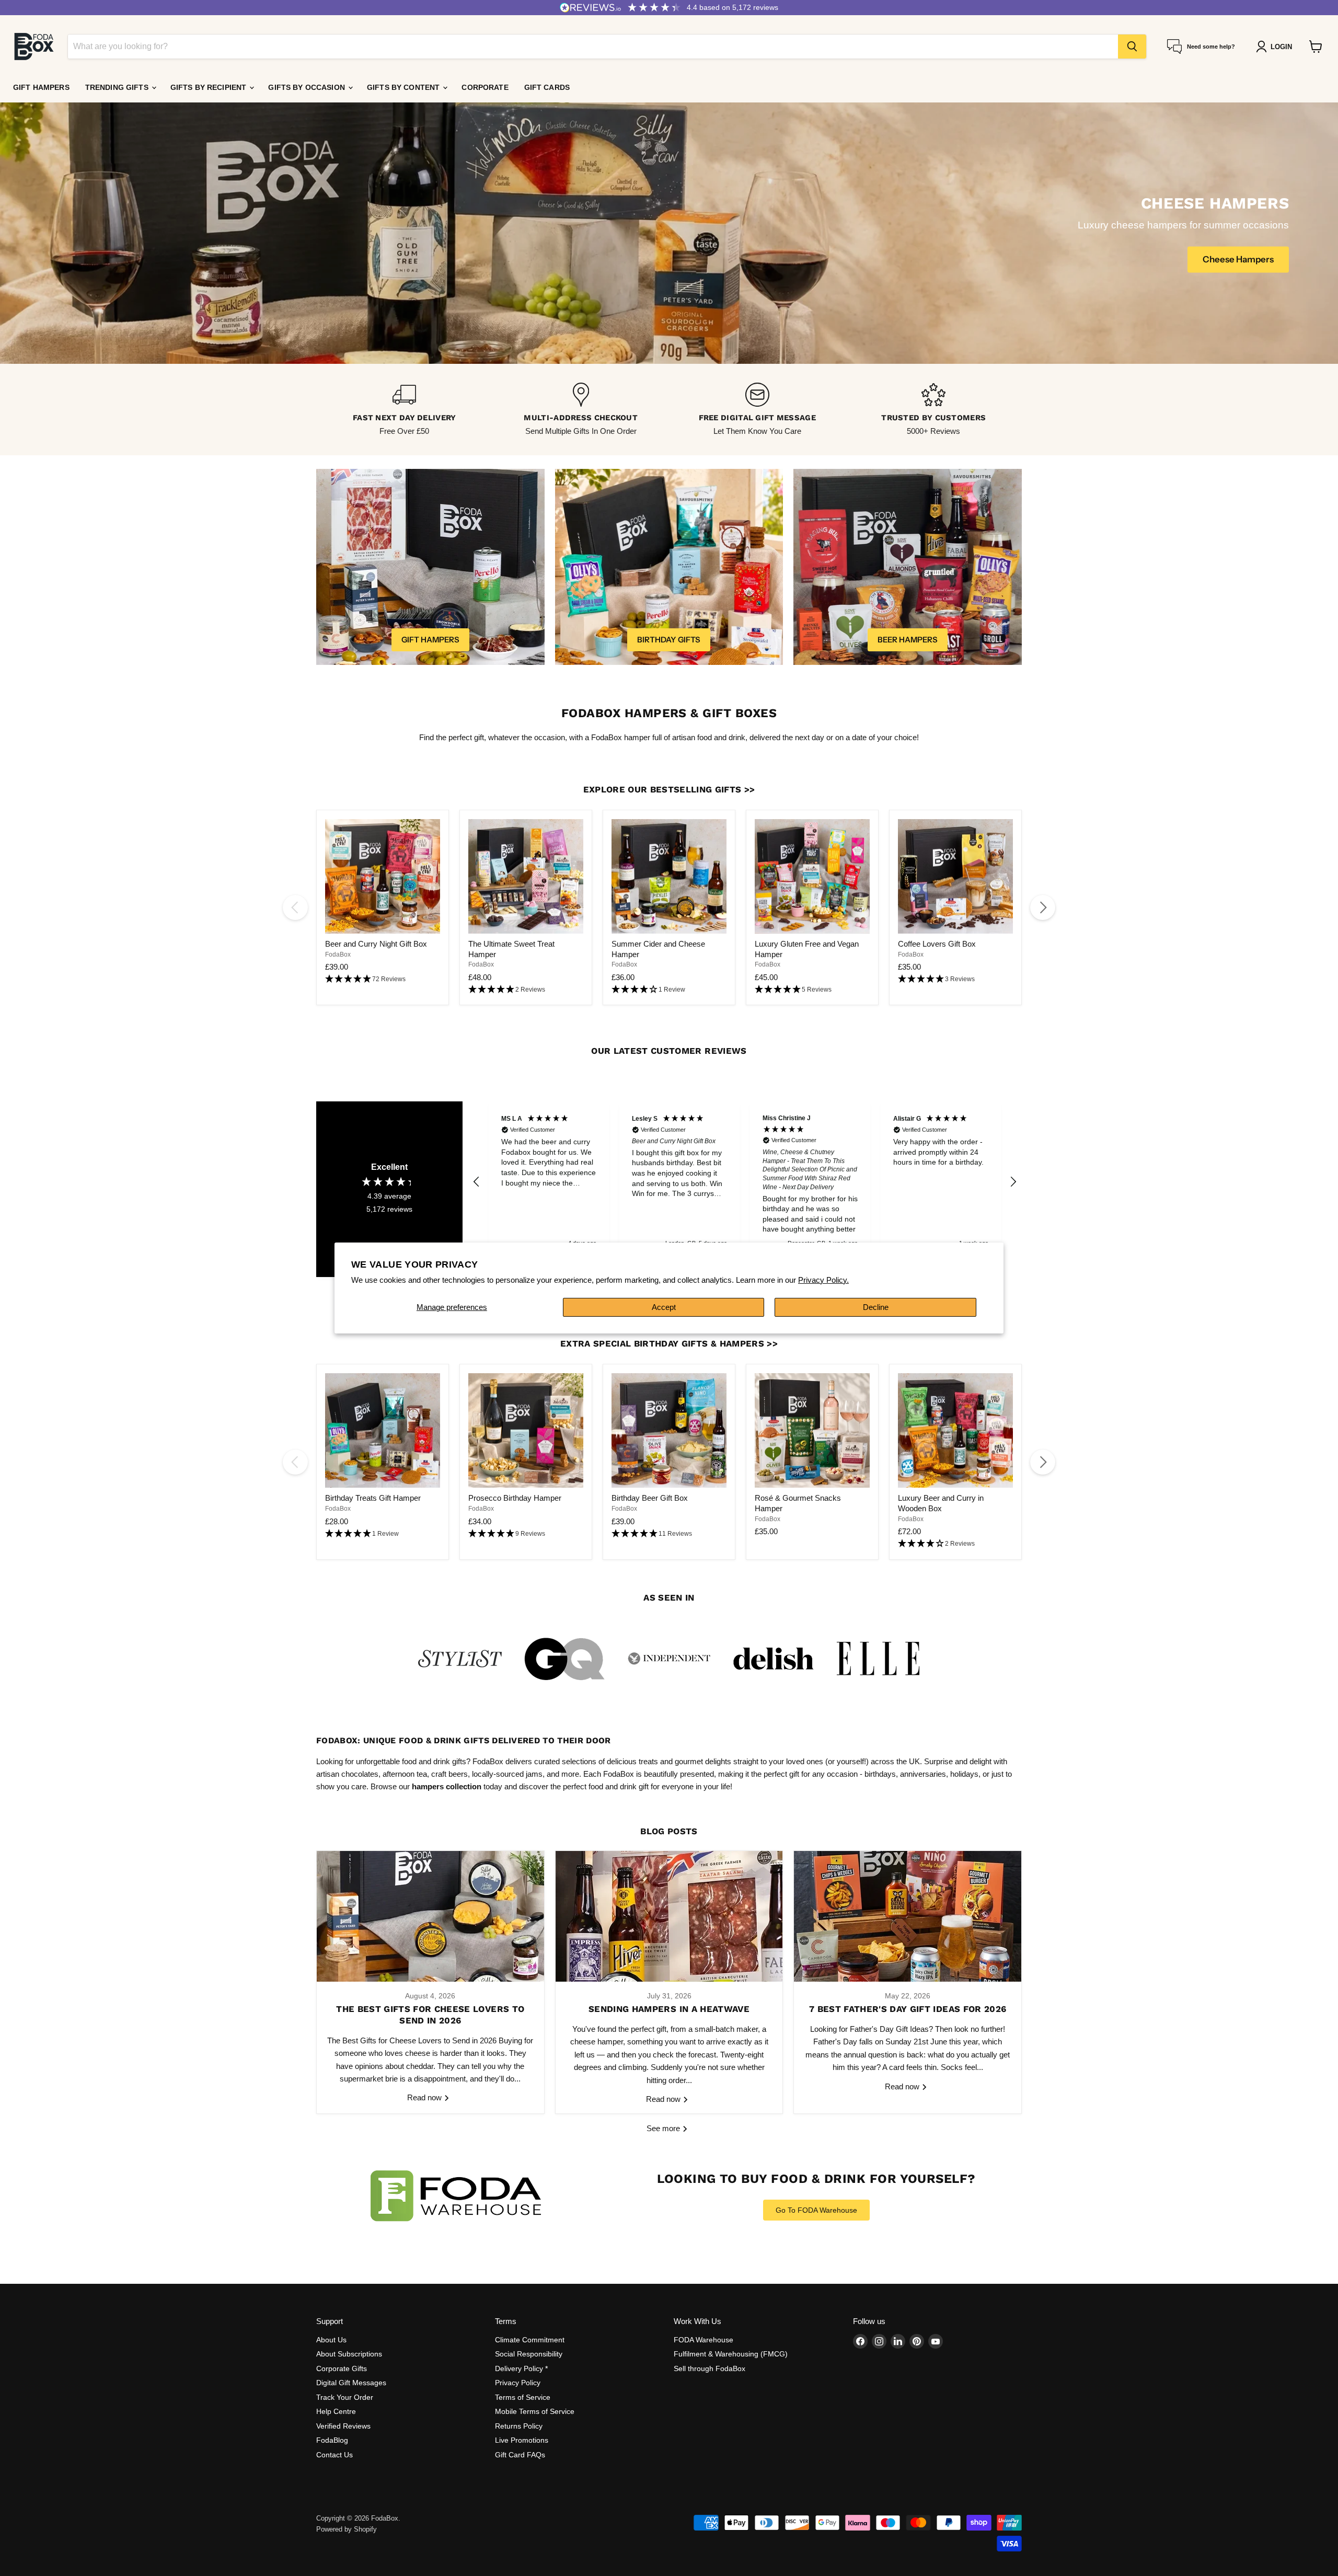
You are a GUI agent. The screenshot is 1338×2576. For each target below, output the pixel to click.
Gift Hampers (41, 87)
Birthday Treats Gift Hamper (373, 1498)
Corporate (485, 87)
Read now (425, 2097)
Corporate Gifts (342, 2368)
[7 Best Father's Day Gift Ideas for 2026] (908, 1916)
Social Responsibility (529, 2354)
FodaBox (338, 954)
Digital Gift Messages (351, 2383)
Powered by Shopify (347, 2529)
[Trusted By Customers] (934, 410)
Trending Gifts (118, 87)
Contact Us (334, 2455)
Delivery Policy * (521, 2368)
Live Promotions (522, 2440)
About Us (331, 2340)
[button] (383, 979)
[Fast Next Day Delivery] (405, 410)
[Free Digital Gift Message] (757, 410)
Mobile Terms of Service (535, 2411)
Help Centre (336, 2411)
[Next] (1043, 907)
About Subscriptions (349, 2354)
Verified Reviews (343, 2426)
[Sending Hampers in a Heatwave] (669, 1916)
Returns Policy (519, 2426)
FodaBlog (332, 2440)
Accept (664, 1307)
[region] (745, 1182)
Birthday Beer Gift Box (650, 1498)
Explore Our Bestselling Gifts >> (669, 789)
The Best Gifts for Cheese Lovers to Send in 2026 (430, 2015)
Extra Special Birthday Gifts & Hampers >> (669, 1343)
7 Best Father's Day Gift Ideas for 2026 (908, 2009)
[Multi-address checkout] (581, 410)
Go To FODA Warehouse (816, 2210)
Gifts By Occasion (308, 87)
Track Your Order (345, 2397)
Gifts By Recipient (210, 87)
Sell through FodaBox (710, 2368)
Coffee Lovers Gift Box (937, 944)
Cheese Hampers (1238, 259)
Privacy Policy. (823, 1280)
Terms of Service (523, 2397)
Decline (876, 1307)
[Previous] (295, 907)
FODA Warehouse (703, 2340)
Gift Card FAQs (520, 2455)
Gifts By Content (404, 87)
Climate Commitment (530, 2340)
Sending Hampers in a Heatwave (669, 2009)
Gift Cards (547, 87)
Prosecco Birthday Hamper (515, 1498)
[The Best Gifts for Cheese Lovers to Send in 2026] (430, 1916)
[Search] (1132, 47)
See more (664, 2128)
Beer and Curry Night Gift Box (376, 944)
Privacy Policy (518, 2383)
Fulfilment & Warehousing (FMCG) (731, 2354)
